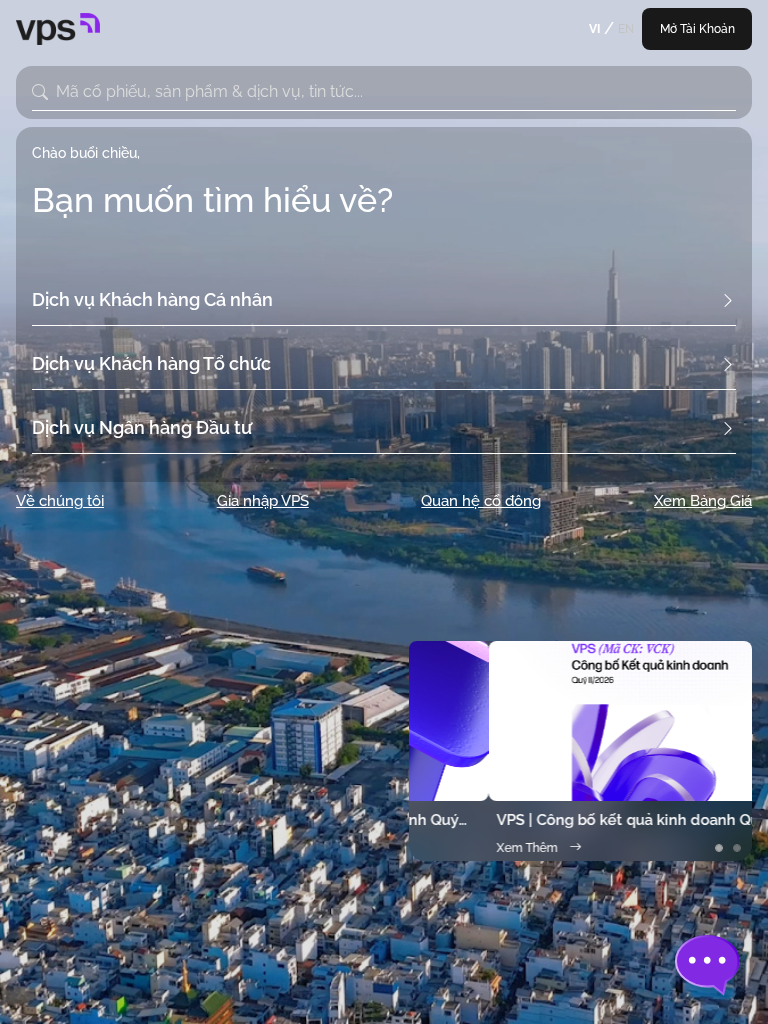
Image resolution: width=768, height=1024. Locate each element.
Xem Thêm (447, 848)
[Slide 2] (737, 848)
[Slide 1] (719, 848)
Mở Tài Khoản (697, 29)
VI (594, 29)
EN (626, 29)
